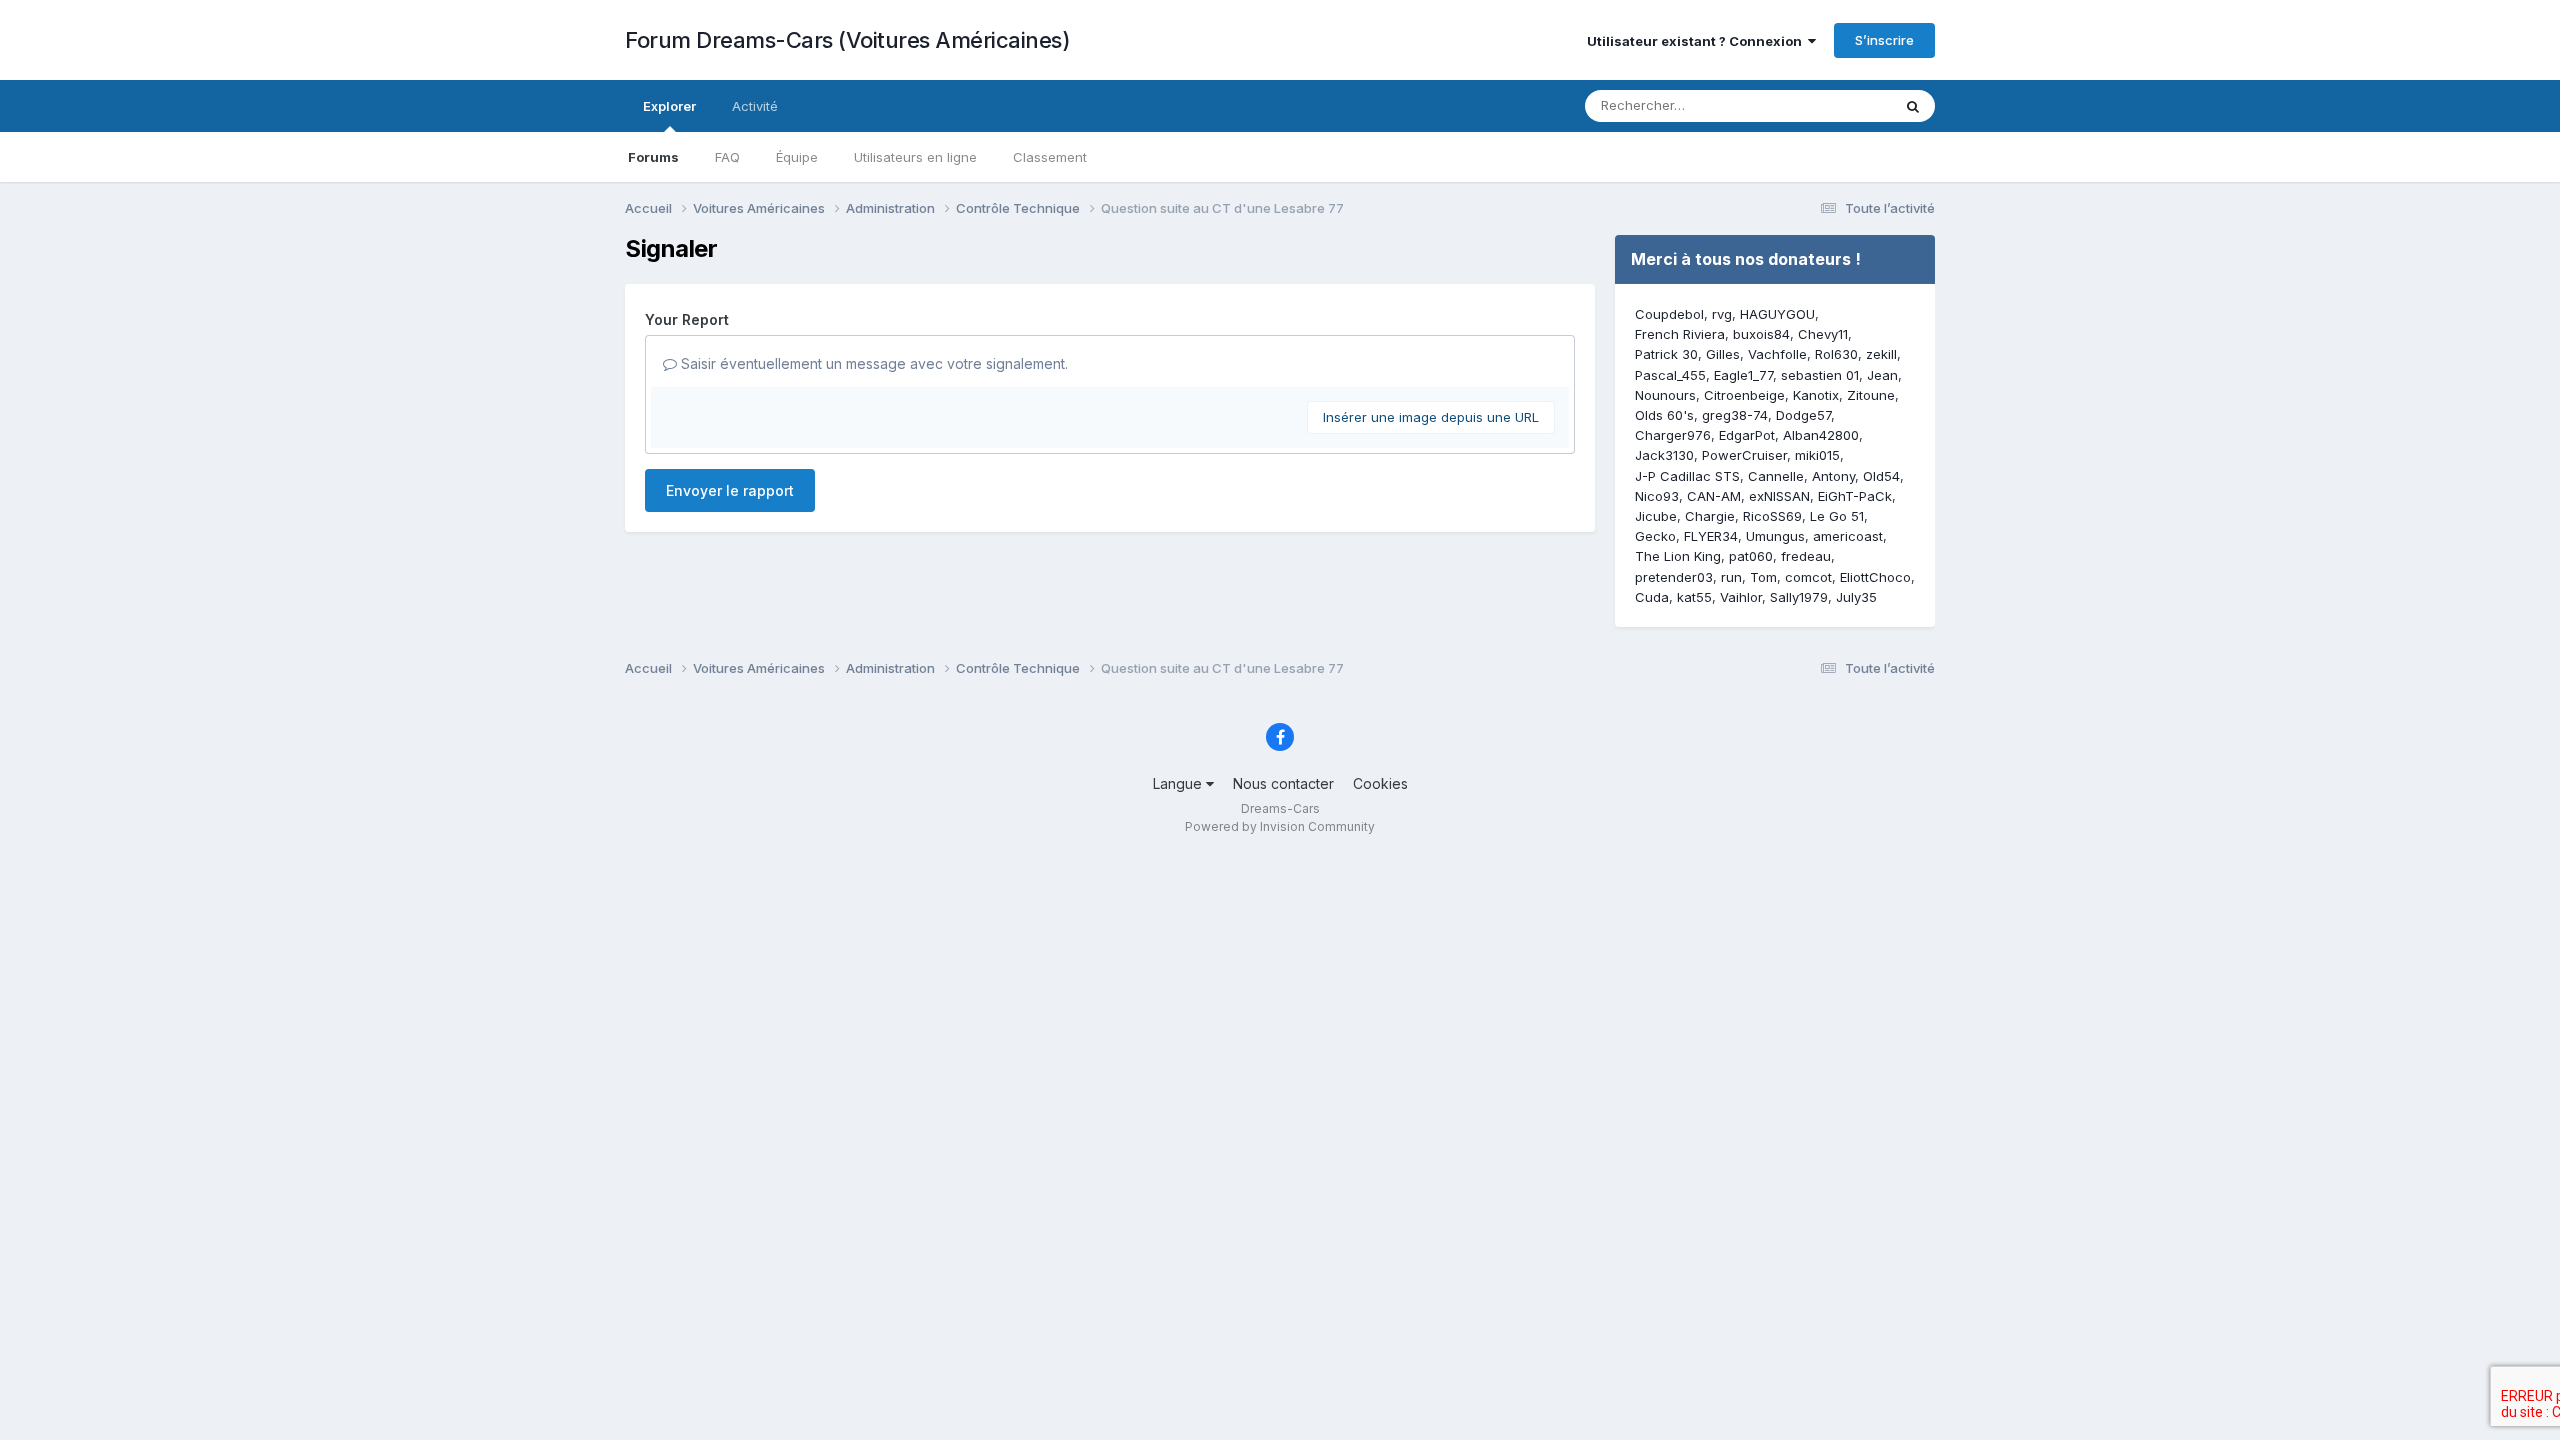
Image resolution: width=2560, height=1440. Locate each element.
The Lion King (1678, 556)
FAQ (727, 157)
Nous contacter (1283, 783)
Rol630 (1836, 354)
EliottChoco (1875, 577)
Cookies (1380, 783)
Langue (1179, 783)
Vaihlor (1741, 597)
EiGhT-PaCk (1855, 496)
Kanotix (1816, 395)
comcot (1808, 577)
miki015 (1817, 455)
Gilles (1723, 354)
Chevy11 (1823, 334)
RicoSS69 (1772, 516)
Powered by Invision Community (1280, 826)
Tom (1763, 577)
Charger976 (1673, 435)
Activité (755, 106)
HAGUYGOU (1777, 314)
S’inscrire (1884, 40)
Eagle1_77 (1743, 375)
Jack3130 (1664, 455)
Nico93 (1657, 496)
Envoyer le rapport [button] (730, 490)
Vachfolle (1777, 354)
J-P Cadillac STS (1687, 476)
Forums (653, 157)
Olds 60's (1664, 415)
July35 (1856, 597)
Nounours (1665, 395)
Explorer (669, 106)
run (1731, 577)
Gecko (1655, 536)
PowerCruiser (1744, 455)
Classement (1050, 157)
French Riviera (1680, 334)
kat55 (1694, 597)
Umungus (1775, 536)
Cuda (1652, 597)
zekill (1881, 354)
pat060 (1751, 556)
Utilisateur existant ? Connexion (1697, 41)
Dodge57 (1803, 415)
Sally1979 (1799, 597)
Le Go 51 (1837, 516)
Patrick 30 (1666, 354)
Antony (1833, 476)
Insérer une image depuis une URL (1431, 417)
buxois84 (1761, 334)
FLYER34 (1711, 536)
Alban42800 (1821, 435)
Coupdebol (1669, 314)
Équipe (797, 157)
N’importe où (1826, 105)
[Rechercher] (1913, 106)
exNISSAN (1779, 496)
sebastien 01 (1820, 375)
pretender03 (1674, 577)
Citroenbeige (1744, 395)
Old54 (1881, 476)
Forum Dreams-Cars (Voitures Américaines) (847, 40)
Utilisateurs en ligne (915, 157)
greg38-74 (1735, 415)
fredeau (1806, 556)
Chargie (1710, 516)
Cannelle (1776, 476)
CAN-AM (1714, 496)
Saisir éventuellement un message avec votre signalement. (872, 363)
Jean (1882, 375)
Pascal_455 (1670, 375)
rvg (1722, 314)
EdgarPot (1747, 435)
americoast (1848, 536)
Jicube (1656, 516)
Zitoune (1871, 395)
